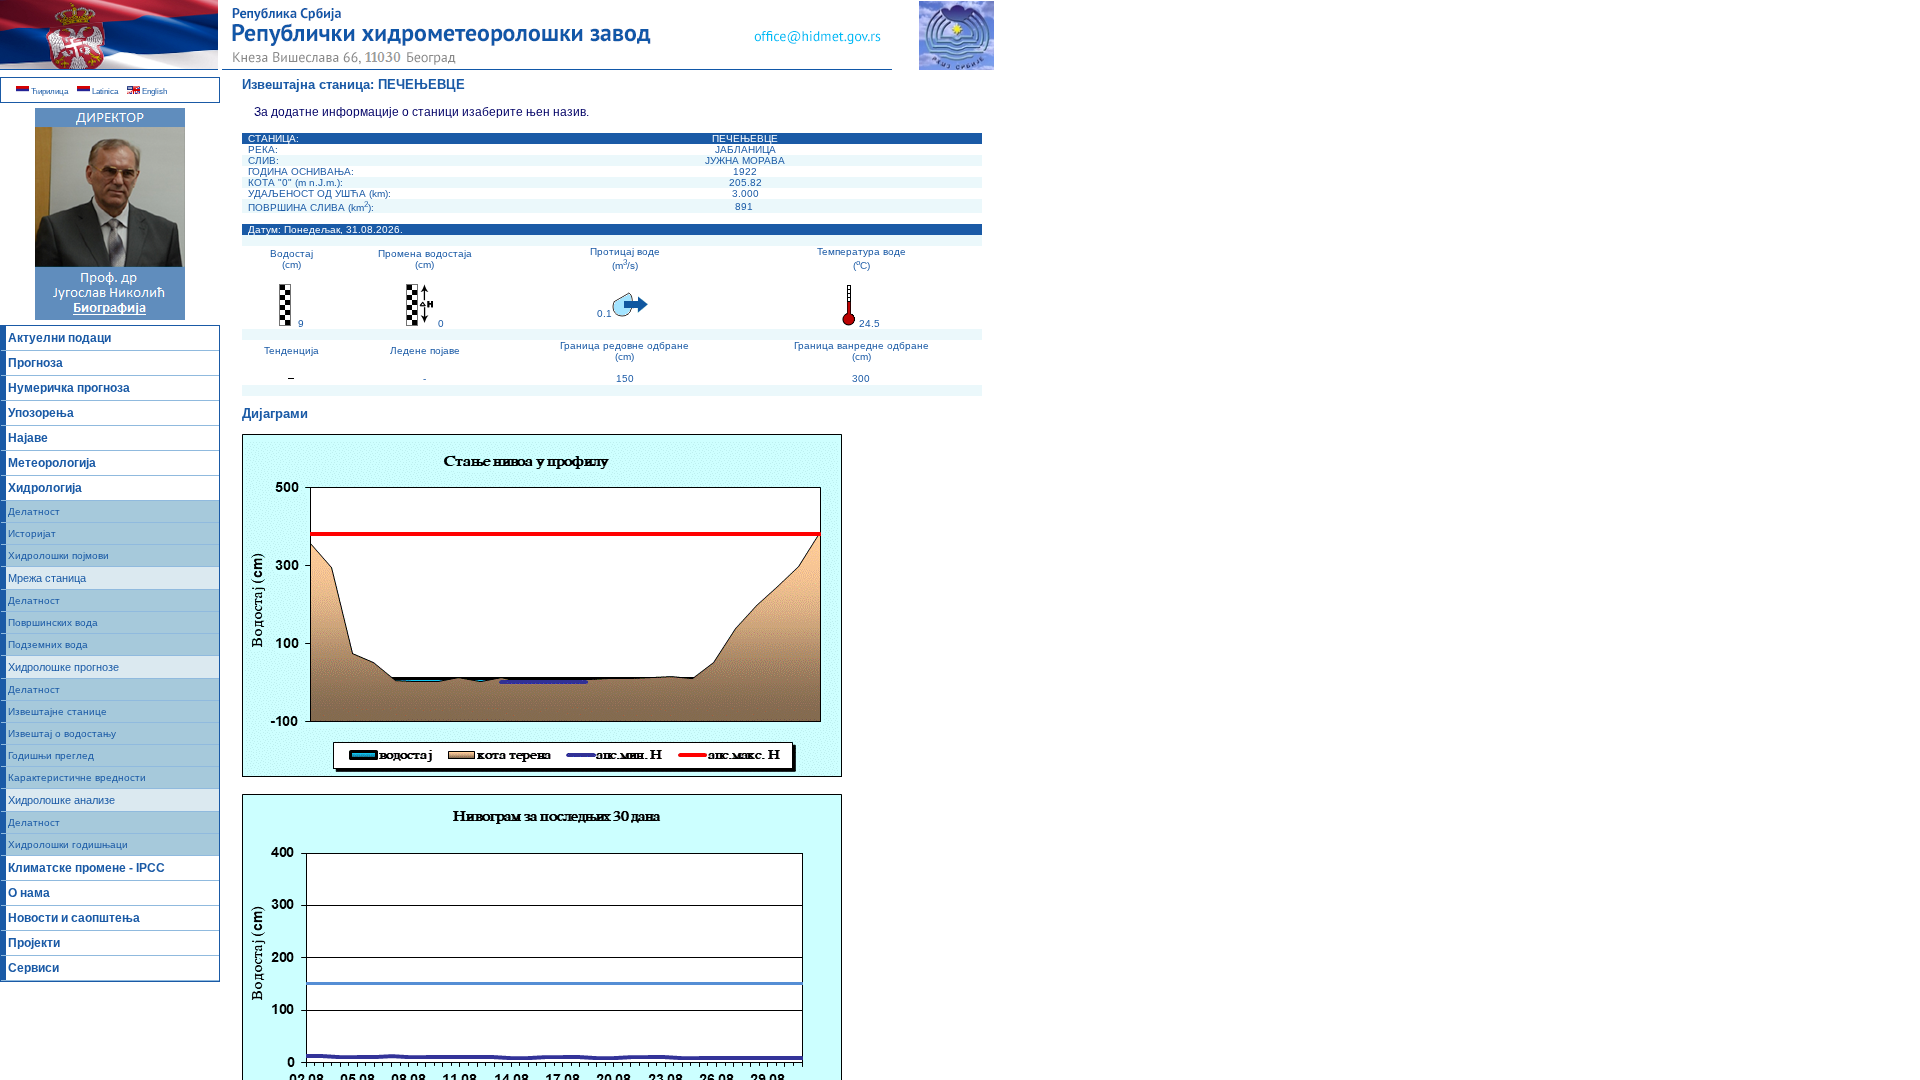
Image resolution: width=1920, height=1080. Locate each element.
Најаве (28, 438)
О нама (29, 893)
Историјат (32, 533)
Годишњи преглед (51, 755)
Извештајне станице (57, 711)
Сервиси (33, 968)
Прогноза (35, 363)
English (153, 91)
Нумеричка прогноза (69, 388)
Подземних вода (48, 644)
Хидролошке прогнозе (63, 667)
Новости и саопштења (74, 918)
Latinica (104, 91)
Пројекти (34, 943)
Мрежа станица (47, 578)
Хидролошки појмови (58, 555)
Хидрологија (45, 488)
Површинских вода (53, 622)
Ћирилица (48, 91)
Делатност (34, 511)
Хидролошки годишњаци (68, 844)
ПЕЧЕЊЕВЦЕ (421, 84)
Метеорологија (52, 463)
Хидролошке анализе (61, 800)
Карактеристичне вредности (77, 777)
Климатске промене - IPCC (86, 868)
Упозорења (41, 413)
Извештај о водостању (62, 733)
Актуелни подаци (59, 338)
